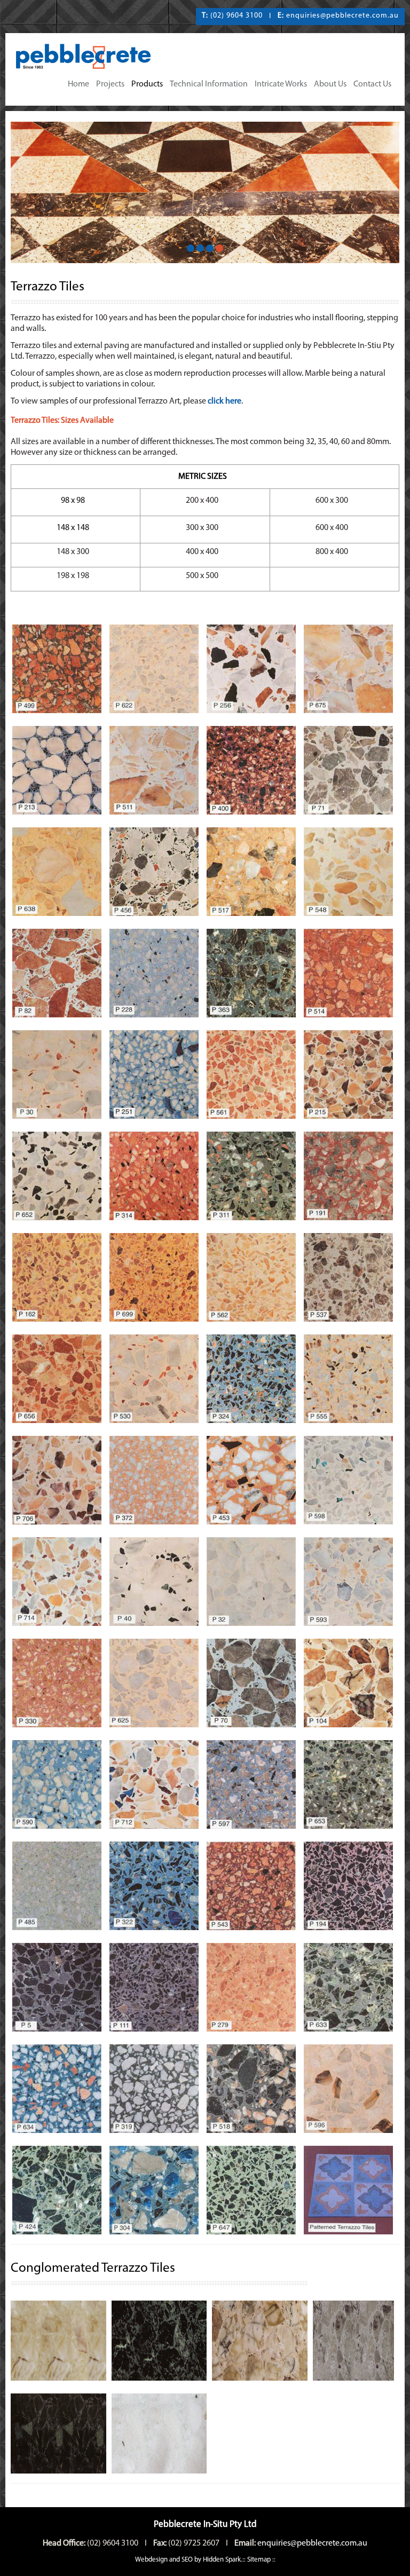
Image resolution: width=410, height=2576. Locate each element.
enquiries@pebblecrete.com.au (342, 16)
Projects (110, 84)
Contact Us (372, 84)
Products (147, 84)
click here (224, 401)
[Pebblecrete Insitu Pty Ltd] (91, 57)
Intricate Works (281, 84)
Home (78, 84)
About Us (330, 84)
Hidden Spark (222, 2560)
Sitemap (259, 2560)
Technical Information (209, 84)
